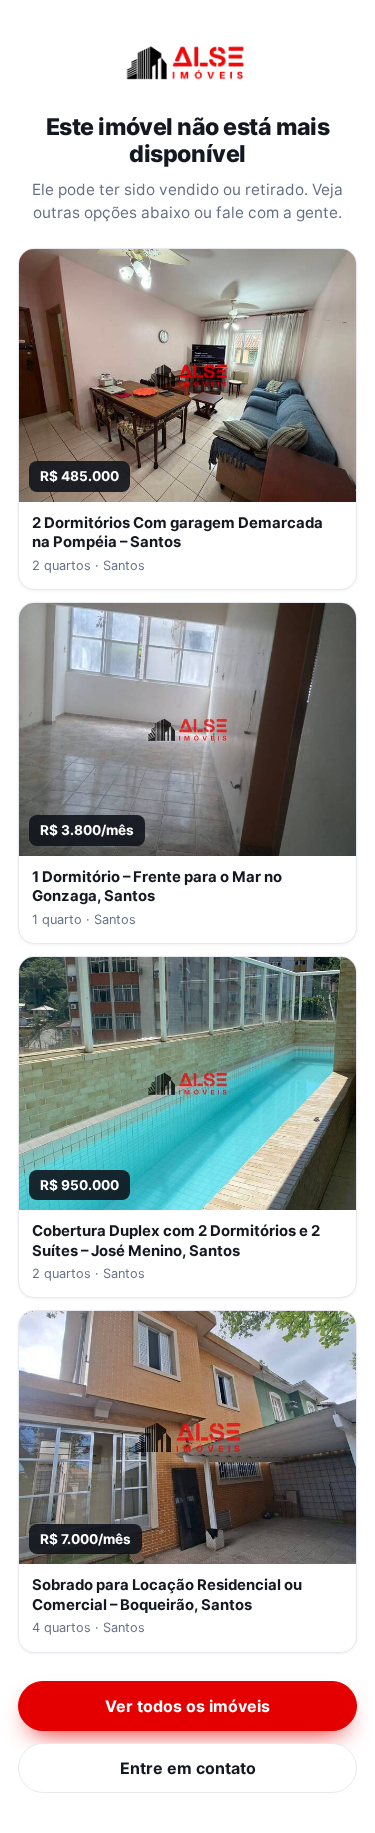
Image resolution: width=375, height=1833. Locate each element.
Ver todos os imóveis (187, 1706)
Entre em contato (188, 1768)
